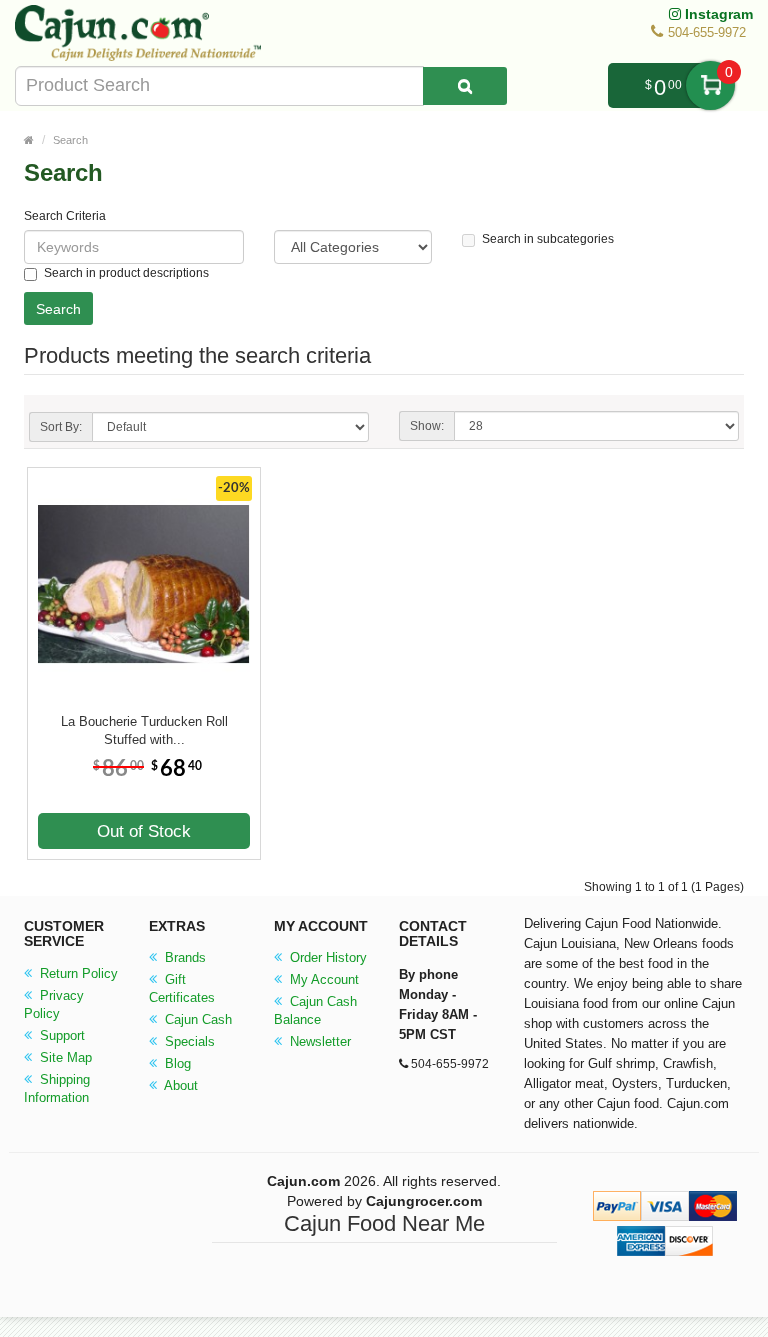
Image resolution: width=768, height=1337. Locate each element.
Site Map (64, 1057)
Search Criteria (65, 216)
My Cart (710, 85)
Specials (188, 1041)
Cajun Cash (196, 1019)
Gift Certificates (182, 988)
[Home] (29, 140)
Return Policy (77, 973)
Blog (176, 1063)
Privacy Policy (54, 1004)
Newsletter (318, 1041)
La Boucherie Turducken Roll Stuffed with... (144, 730)
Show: (427, 426)
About (179, 1085)
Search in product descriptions (126, 273)
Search (70, 140)
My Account (322, 979)
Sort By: (61, 427)
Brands (183, 957)
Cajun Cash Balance (315, 1010)
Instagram (717, 14)
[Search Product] (465, 86)
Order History (326, 957)
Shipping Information (57, 1088)
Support (60, 1035)
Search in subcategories (548, 239)
